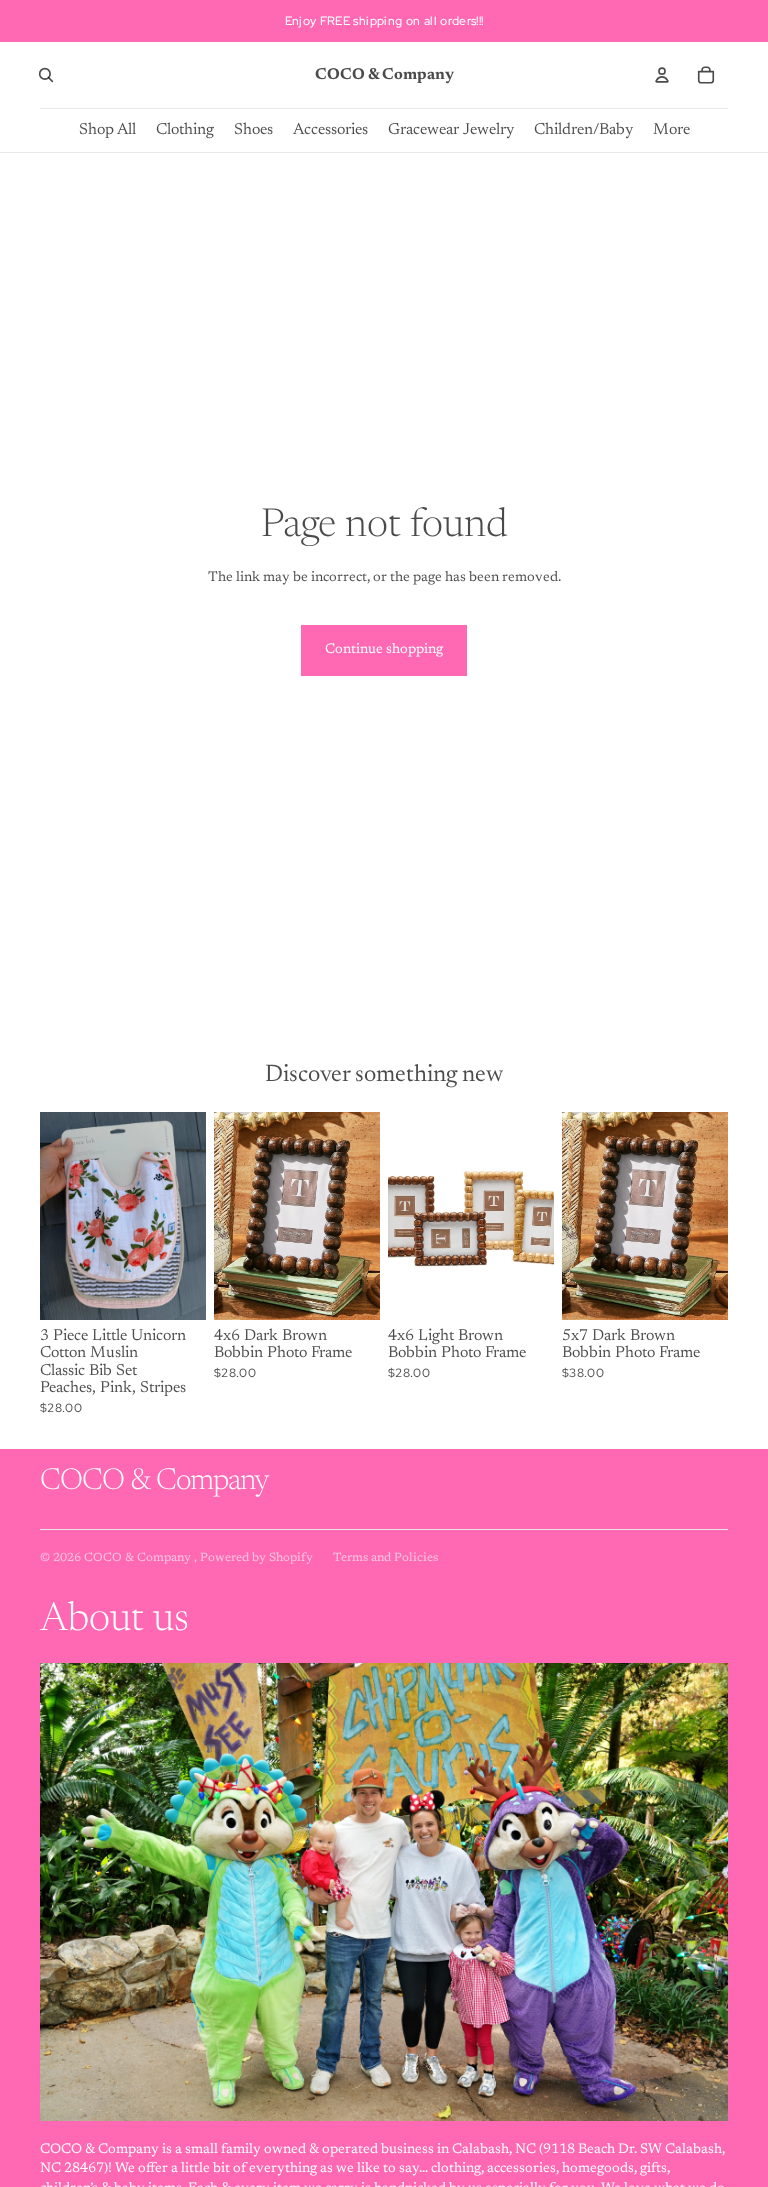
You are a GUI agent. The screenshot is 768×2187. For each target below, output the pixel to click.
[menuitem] (671, 130)
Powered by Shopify (256, 1558)
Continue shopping (384, 650)
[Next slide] (190, 1216)
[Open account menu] (662, 75)
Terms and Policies (385, 1558)
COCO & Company (139, 1558)
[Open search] (46, 75)
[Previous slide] (55, 1216)
